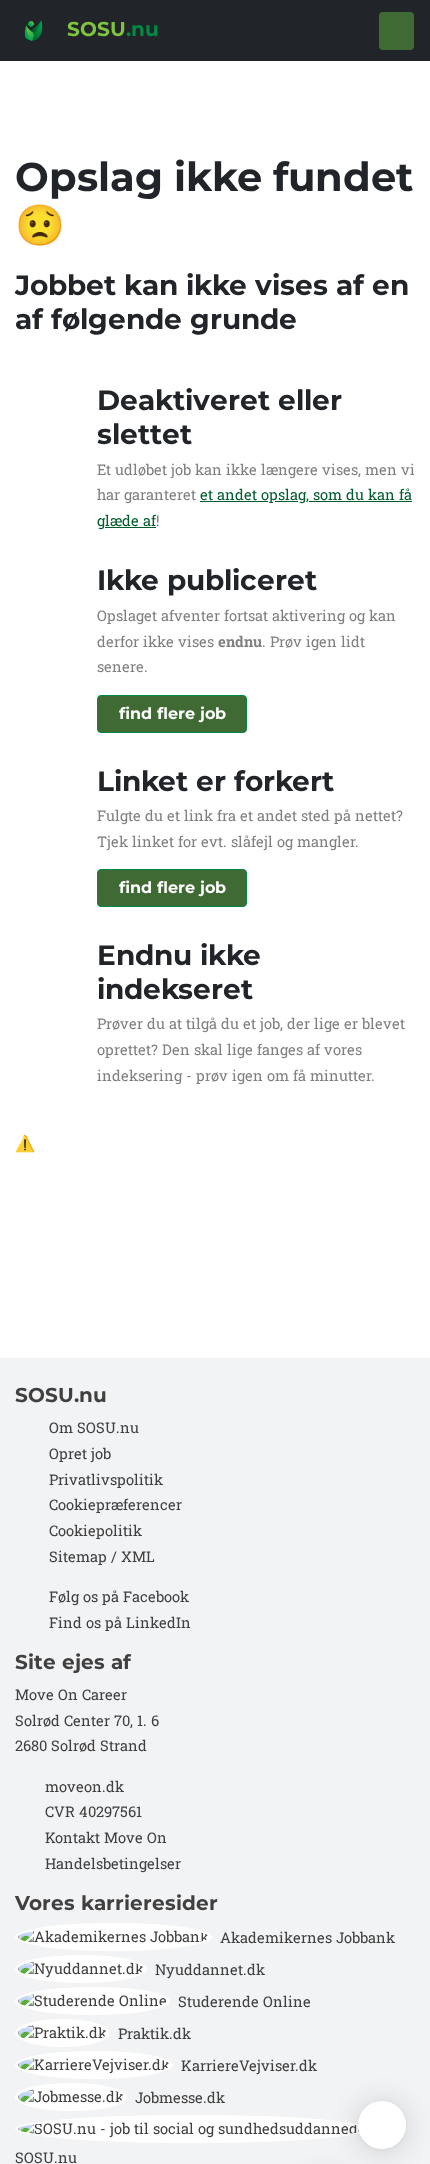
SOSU (110, 29)
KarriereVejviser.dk (249, 2065)
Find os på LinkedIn (120, 1622)
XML (138, 1556)
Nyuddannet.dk (210, 1969)
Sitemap (76, 1556)
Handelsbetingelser (113, 1863)
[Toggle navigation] (396, 31)
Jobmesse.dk (180, 2097)
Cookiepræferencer (115, 1504)
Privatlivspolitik (106, 1479)
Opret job (80, 1453)
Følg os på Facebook (119, 1596)
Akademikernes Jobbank (307, 1937)
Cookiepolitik (95, 1530)
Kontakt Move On (106, 1837)
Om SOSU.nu (94, 1427)
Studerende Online (244, 2001)
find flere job (172, 713)
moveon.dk (84, 1786)
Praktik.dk (154, 2033)
